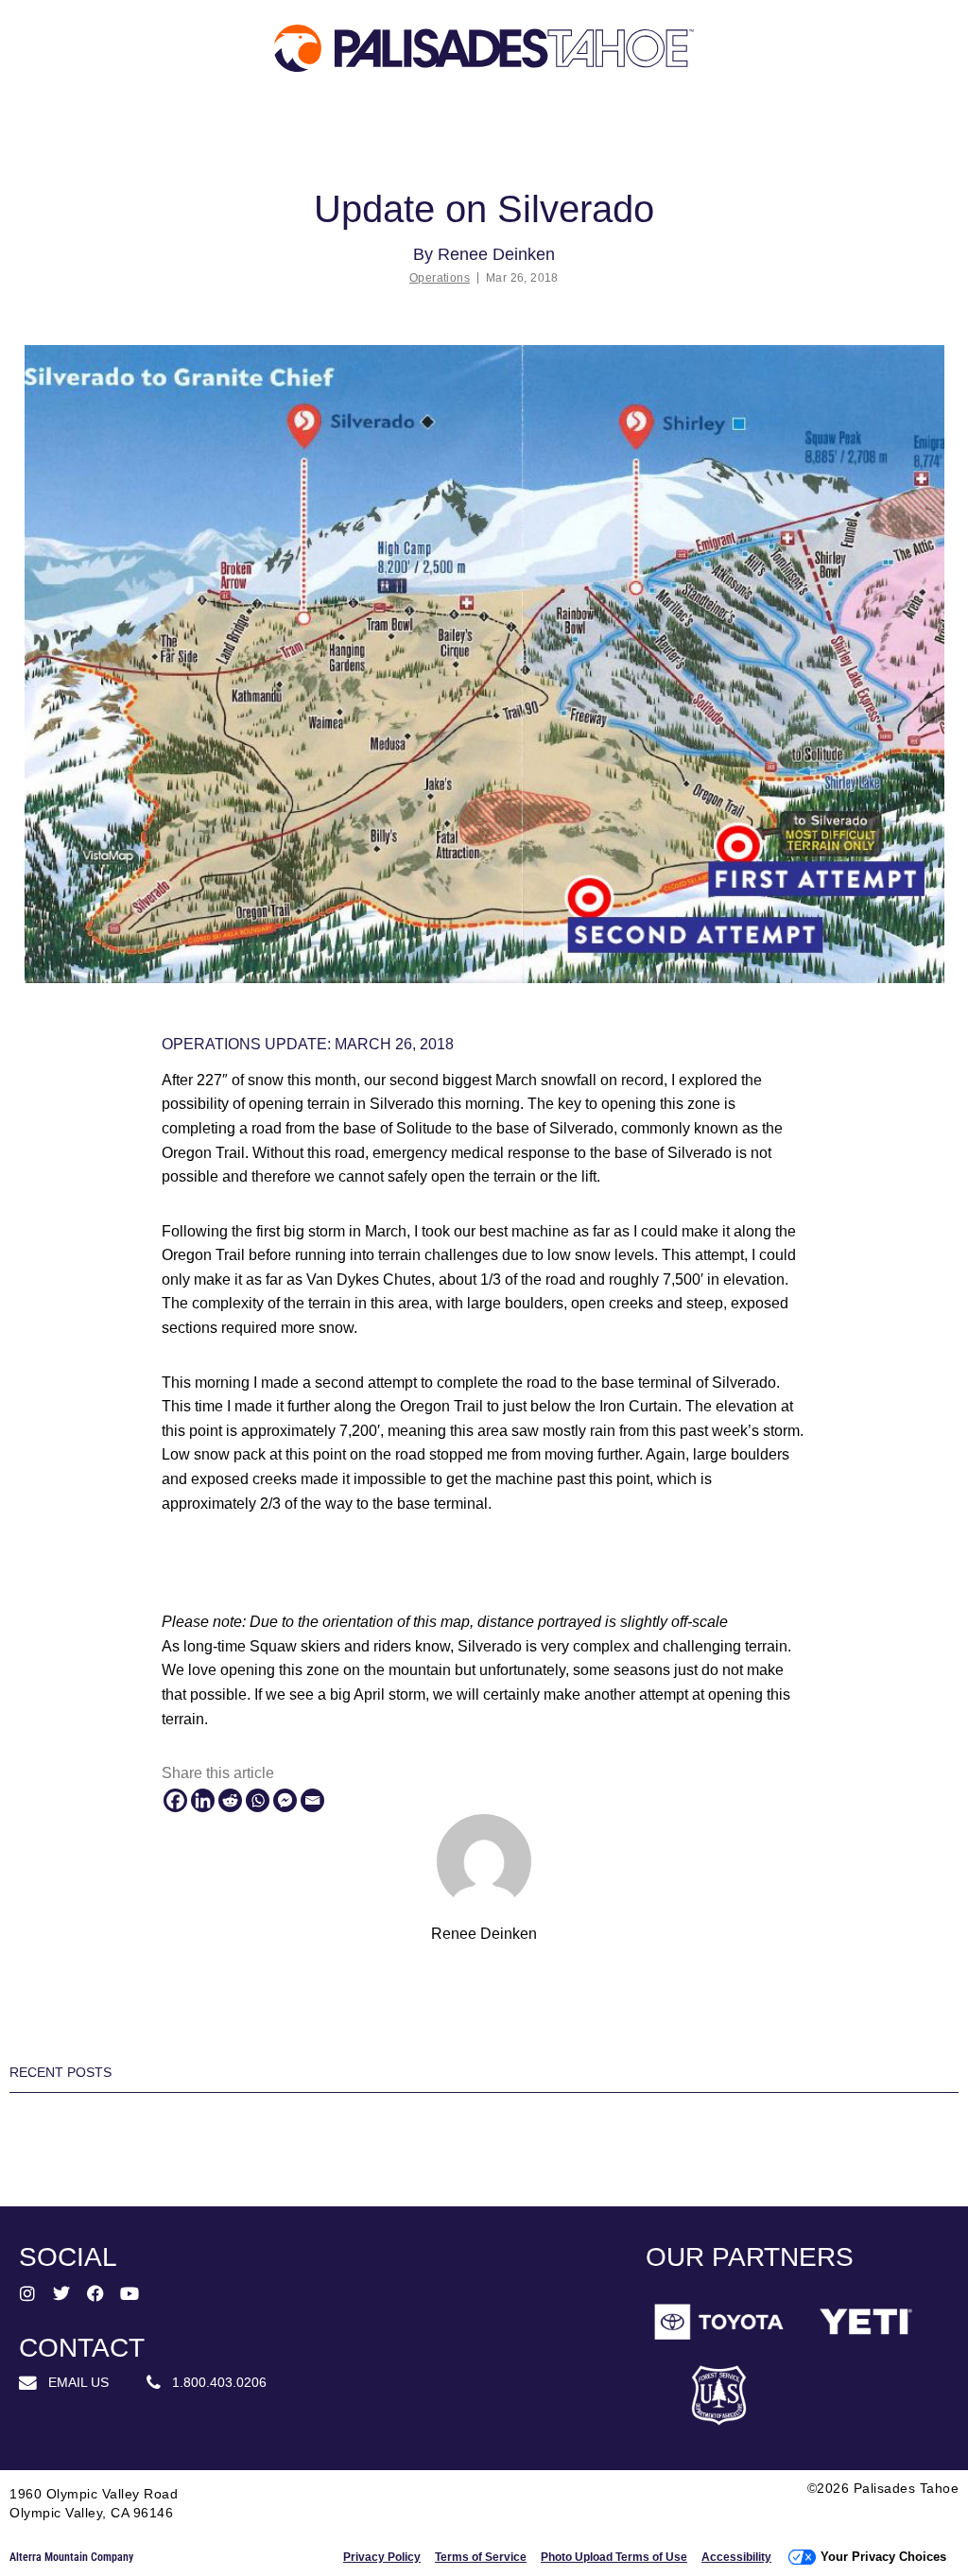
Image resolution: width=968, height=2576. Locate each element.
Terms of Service (481, 2557)
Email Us (73, 2382)
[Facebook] (175, 1800)
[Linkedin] (203, 1800)
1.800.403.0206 (214, 2382)
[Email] (312, 1800)
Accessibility (736, 2557)
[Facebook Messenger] (285, 1800)
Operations (440, 278)
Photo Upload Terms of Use (614, 2557)
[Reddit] (230, 1800)
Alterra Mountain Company (71, 2557)
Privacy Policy (382, 2557)
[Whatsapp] (258, 1800)
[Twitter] (61, 2293)
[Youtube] (130, 2293)
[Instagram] (27, 2293)
